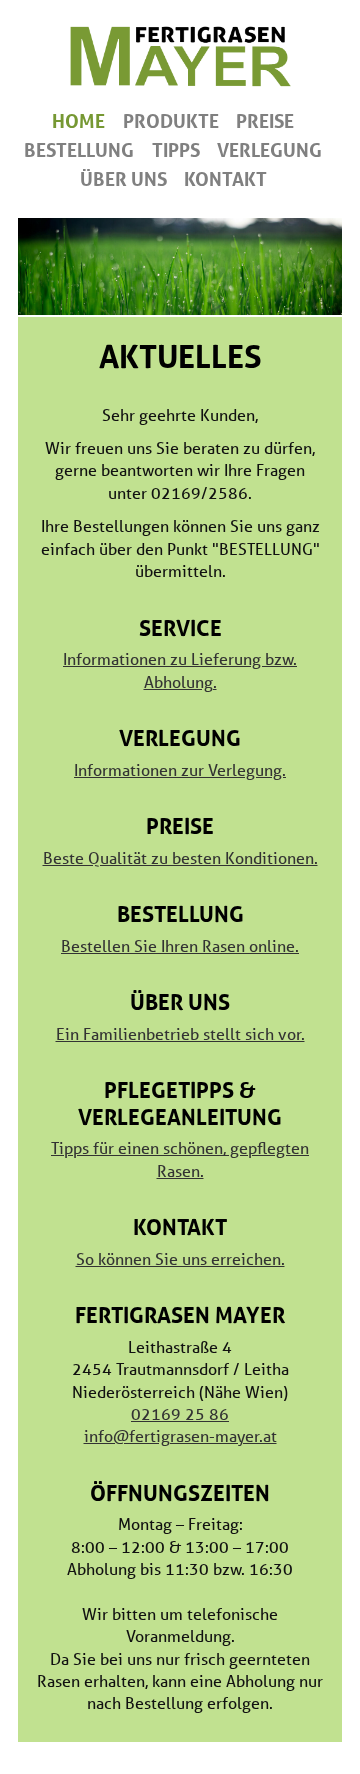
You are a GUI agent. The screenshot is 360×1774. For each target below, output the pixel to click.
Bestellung (79, 150)
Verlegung (269, 150)
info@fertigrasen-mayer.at (180, 1435)
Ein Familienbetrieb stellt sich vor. (180, 1033)
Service (180, 627)
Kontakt (225, 179)
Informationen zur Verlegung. (180, 769)
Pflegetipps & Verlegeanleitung (180, 1103)
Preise (265, 121)
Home (78, 121)
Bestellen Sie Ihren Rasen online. (180, 945)
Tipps (176, 150)
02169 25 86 (180, 1413)
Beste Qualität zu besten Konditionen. (180, 857)
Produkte (171, 121)
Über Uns (180, 1001)
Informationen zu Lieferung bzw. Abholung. (180, 669)
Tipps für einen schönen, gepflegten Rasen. (180, 1158)
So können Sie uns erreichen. (180, 1258)
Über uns (123, 179)
